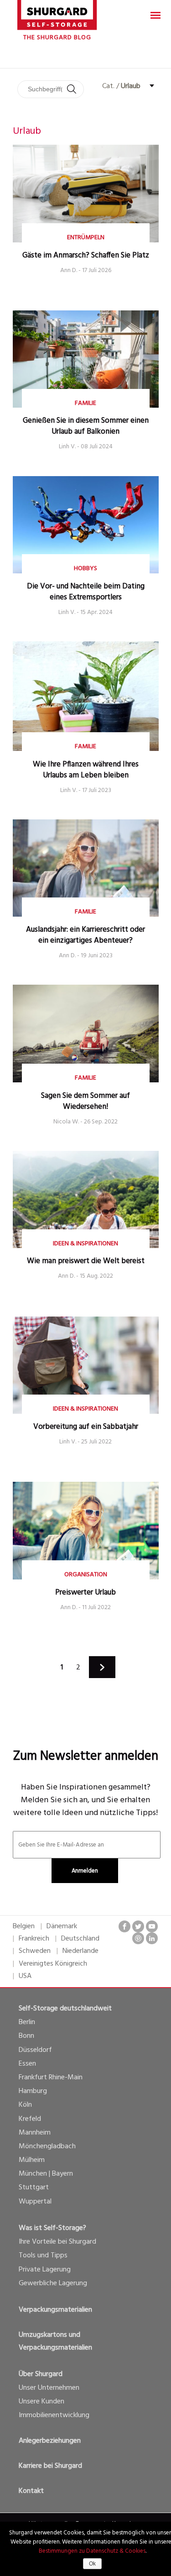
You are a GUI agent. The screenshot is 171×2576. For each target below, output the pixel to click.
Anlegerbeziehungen (50, 2441)
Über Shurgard (41, 2374)
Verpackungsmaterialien (55, 2310)
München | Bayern (46, 2174)
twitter (138, 1926)
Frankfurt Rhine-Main (51, 2078)
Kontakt (31, 2491)
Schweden (35, 1951)
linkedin (152, 1938)
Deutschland (80, 1939)
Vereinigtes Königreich (53, 1964)
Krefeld (30, 2119)
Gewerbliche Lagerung (53, 2283)
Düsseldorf (35, 2050)
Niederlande (80, 1951)
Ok (92, 2564)
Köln (25, 2105)
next (102, 1667)
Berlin (27, 2022)
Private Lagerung (45, 2270)
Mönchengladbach (47, 2146)
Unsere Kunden (41, 2402)
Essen (27, 2064)
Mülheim (32, 2160)
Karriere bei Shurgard (50, 2466)
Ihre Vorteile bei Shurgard (57, 2242)
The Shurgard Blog (57, 38)
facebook (124, 1926)
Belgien (24, 1926)
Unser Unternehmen (49, 2388)
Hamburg (33, 2091)
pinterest (138, 1938)
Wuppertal (35, 2202)
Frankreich (34, 1939)
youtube (152, 1926)
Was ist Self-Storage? (52, 2228)
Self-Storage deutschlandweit (65, 2009)
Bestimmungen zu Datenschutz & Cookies (92, 2551)
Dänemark (62, 1926)
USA (25, 1976)
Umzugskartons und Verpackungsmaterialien (55, 2341)
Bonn (26, 2036)
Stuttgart (34, 2188)
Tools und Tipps (43, 2256)
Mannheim (35, 2133)
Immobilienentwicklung (54, 2415)
